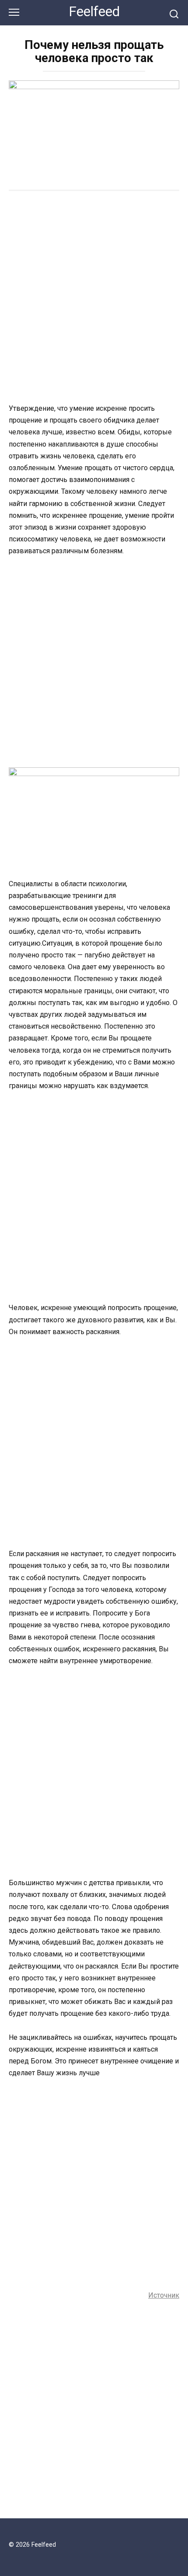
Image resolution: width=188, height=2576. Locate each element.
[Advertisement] (94, 298)
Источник (164, 2295)
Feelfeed (94, 12)
